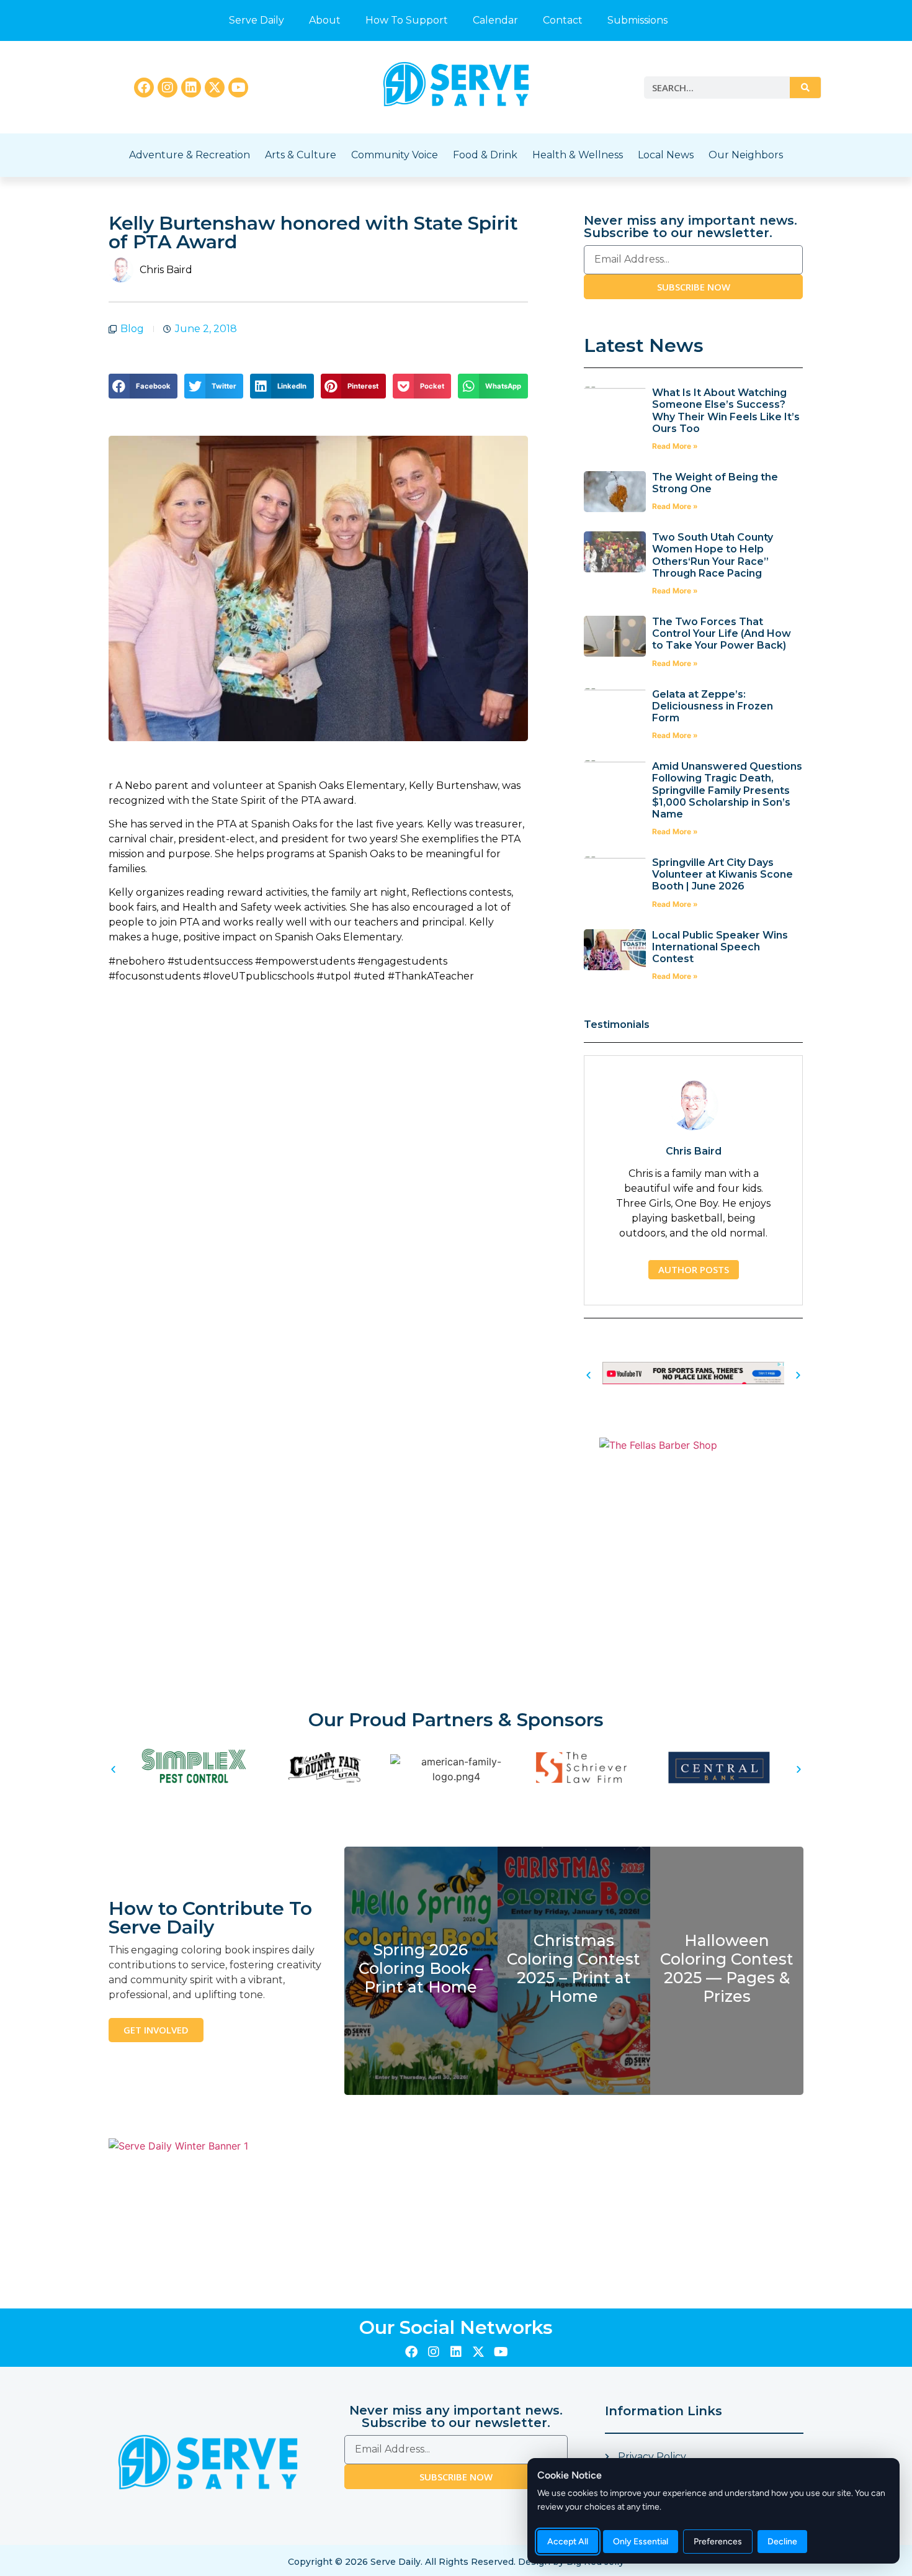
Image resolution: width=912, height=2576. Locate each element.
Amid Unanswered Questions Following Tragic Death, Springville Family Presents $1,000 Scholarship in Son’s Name (727, 790)
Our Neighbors (746, 155)
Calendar (495, 20)
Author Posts (694, 1269)
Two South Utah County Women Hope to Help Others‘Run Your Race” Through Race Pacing (713, 555)
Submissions (637, 20)
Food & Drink (485, 155)
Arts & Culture (301, 155)
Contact (563, 20)
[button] (143, 386)
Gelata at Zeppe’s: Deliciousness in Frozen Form (713, 706)
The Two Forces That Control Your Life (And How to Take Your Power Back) (722, 633)
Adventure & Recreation (190, 155)
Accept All (568, 2542)
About (325, 20)
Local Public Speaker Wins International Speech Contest (720, 947)
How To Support (407, 20)
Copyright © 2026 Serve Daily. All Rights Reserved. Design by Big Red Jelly (456, 2562)
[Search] (805, 88)
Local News (666, 155)
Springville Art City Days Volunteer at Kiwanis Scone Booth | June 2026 (722, 874)
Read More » (675, 446)
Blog (132, 329)
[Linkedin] (191, 88)
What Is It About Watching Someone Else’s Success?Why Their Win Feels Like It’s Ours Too (726, 411)
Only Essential (641, 2542)
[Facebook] (144, 88)
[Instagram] (168, 88)
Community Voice (395, 155)
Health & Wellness (578, 155)
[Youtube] (238, 88)
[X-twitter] (215, 88)
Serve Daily (257, 20)
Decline (782, 2542)
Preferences (718, 2542)
